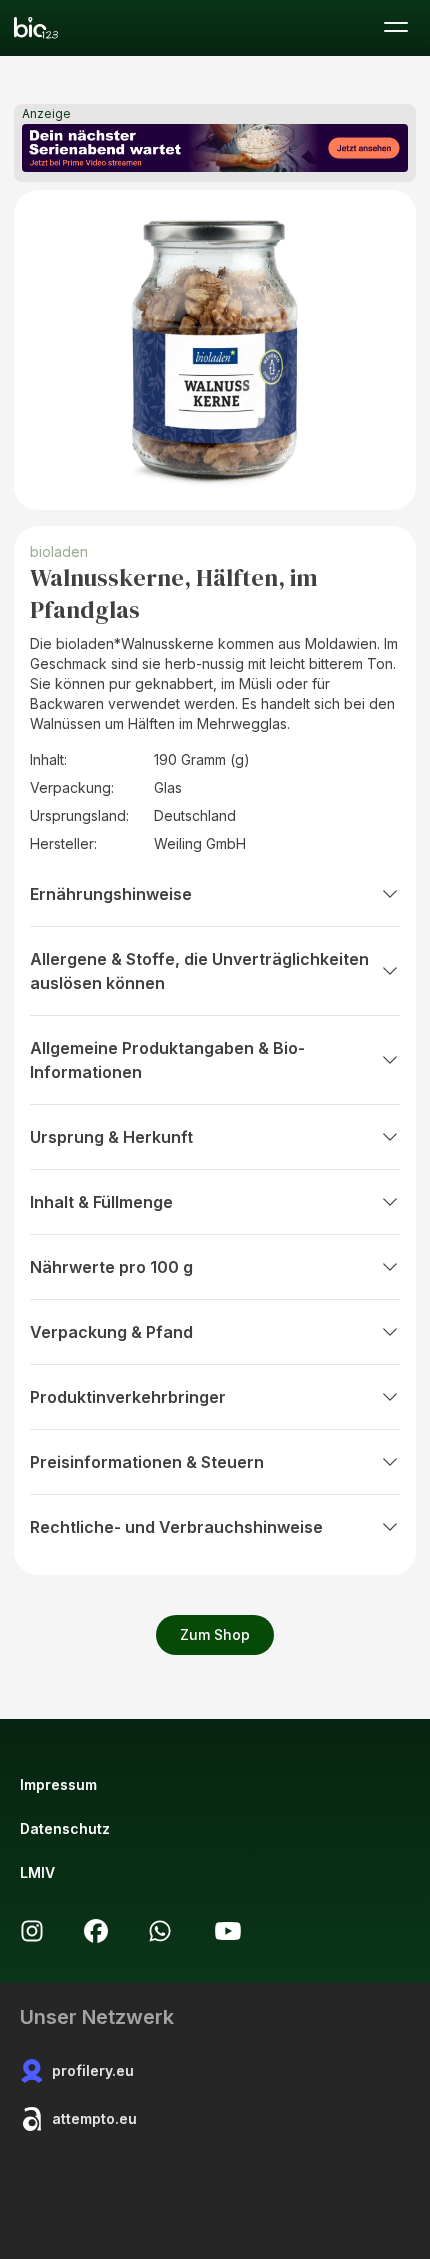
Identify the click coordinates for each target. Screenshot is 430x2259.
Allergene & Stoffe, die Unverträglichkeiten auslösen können (199, 971)
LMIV (37, 1872)
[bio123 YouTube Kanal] (228, 1931)
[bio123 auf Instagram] (32, 1931)
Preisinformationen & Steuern (147, 1462)
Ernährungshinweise (111, 894)
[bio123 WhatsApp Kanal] (160, 1931)
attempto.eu (94, 2118)
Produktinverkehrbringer (128, 1397)
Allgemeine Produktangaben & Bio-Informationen (167, 1060)
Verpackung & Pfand (111, 1332)
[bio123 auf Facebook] (96, 1931)
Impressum (58, 1784)
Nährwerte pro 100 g (111, 1267)
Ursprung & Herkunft (111, 1137)
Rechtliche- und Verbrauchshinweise (176, 1527)
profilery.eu (93, 2070)
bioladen (59, 551)
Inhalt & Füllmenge (101, 1202)
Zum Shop (215, 1634)
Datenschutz (65, 1828)
